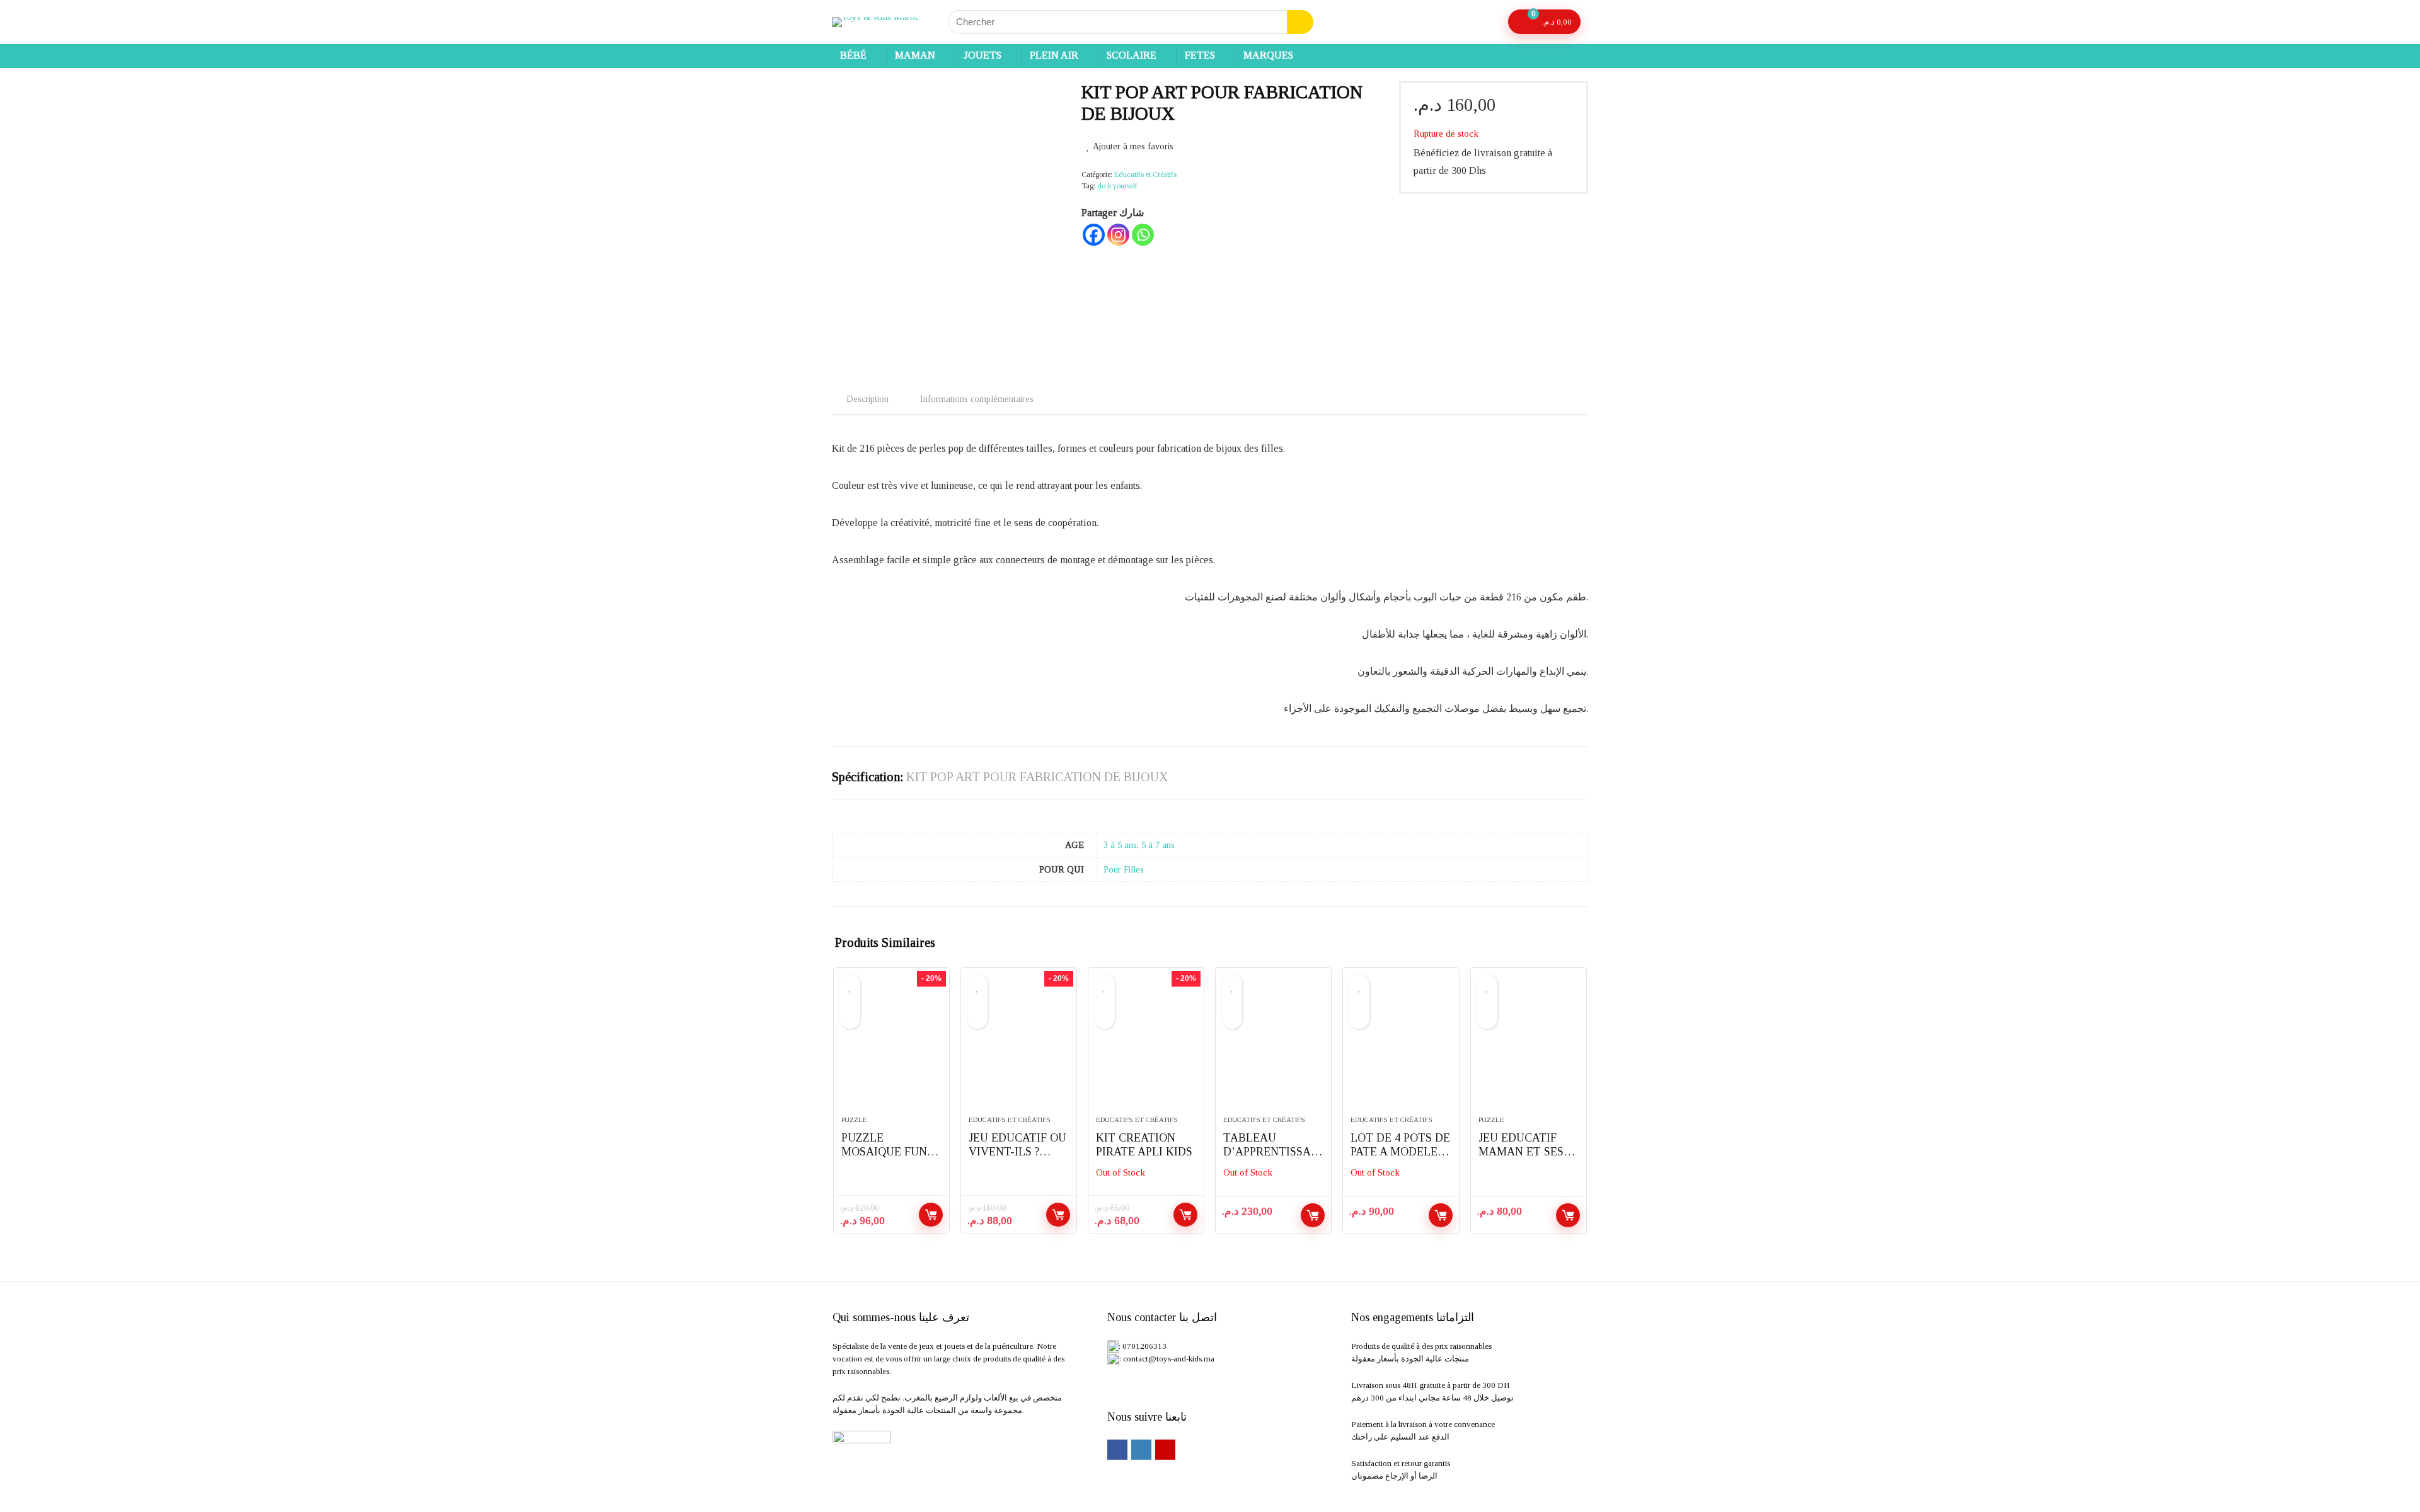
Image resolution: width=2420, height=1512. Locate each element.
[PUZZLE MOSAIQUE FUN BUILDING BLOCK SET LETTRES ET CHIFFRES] (891, 1048)
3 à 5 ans (1120, 845)
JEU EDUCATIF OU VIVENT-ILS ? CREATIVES (1017, 1152)
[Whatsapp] (1143, 235)
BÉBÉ (853, 55)
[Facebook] (1094, 235)
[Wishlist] (1487, 22)
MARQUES (1268, 55)
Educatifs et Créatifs (1145, 175)
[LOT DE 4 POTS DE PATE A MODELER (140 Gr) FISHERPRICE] (1401, 1048)
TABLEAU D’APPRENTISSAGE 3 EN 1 (1271, 1152)
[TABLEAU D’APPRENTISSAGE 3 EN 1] (1273, 1048)
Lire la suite (1185, 1215)
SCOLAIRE (1132, 55)
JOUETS (982, 55)
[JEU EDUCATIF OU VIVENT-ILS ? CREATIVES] (1019, 1048)
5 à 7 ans (1158, 845)
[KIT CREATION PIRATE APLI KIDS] (1146, 1048)
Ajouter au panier (931, 1215)
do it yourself (1117, 186)
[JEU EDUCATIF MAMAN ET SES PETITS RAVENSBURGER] (1529, 1048)
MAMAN (915, 55)
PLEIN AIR (1054, 55)
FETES (1200, 55)
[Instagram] (1118, 235)
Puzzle (854, 1120)
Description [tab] (867, 399)
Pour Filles (1124, 869)
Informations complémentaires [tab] (977, 399)
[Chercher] (1300, 22)
